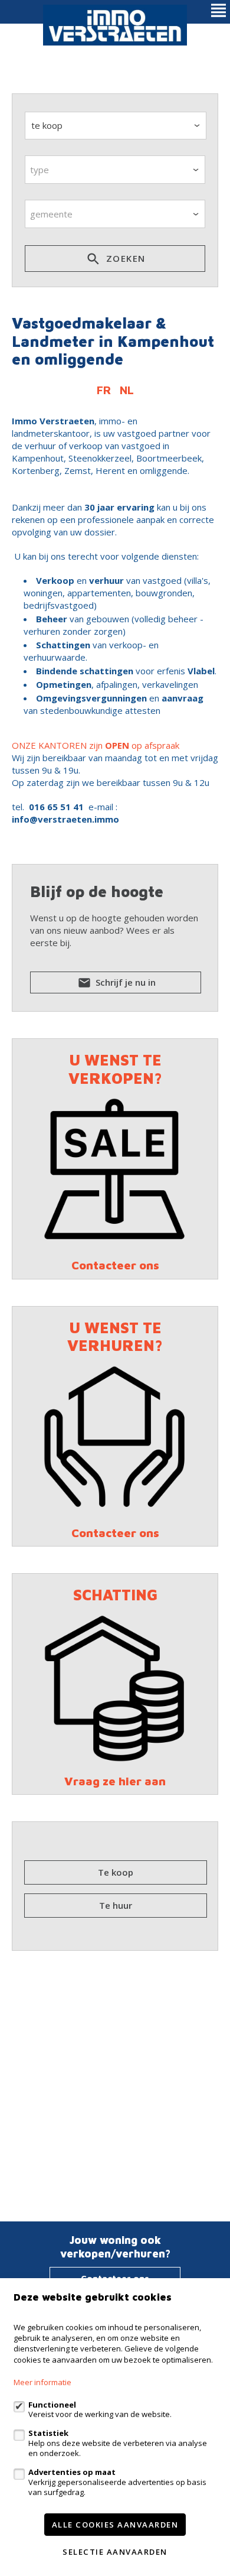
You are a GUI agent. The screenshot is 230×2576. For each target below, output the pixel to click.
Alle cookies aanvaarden (115, 2525)
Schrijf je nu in (124, 982)
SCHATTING (115, 1594)
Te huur (116, 1905)
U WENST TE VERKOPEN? (115, 1069)
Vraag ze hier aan (115, 1781)
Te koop (116, 1872)
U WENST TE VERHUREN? (115, 1336)
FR (104, 390)
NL (127, 390)
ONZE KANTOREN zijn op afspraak (96, 745)
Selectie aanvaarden (115, 2552)
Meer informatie (42, 2382)
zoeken (124, 258)
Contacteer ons (115, 1265)
